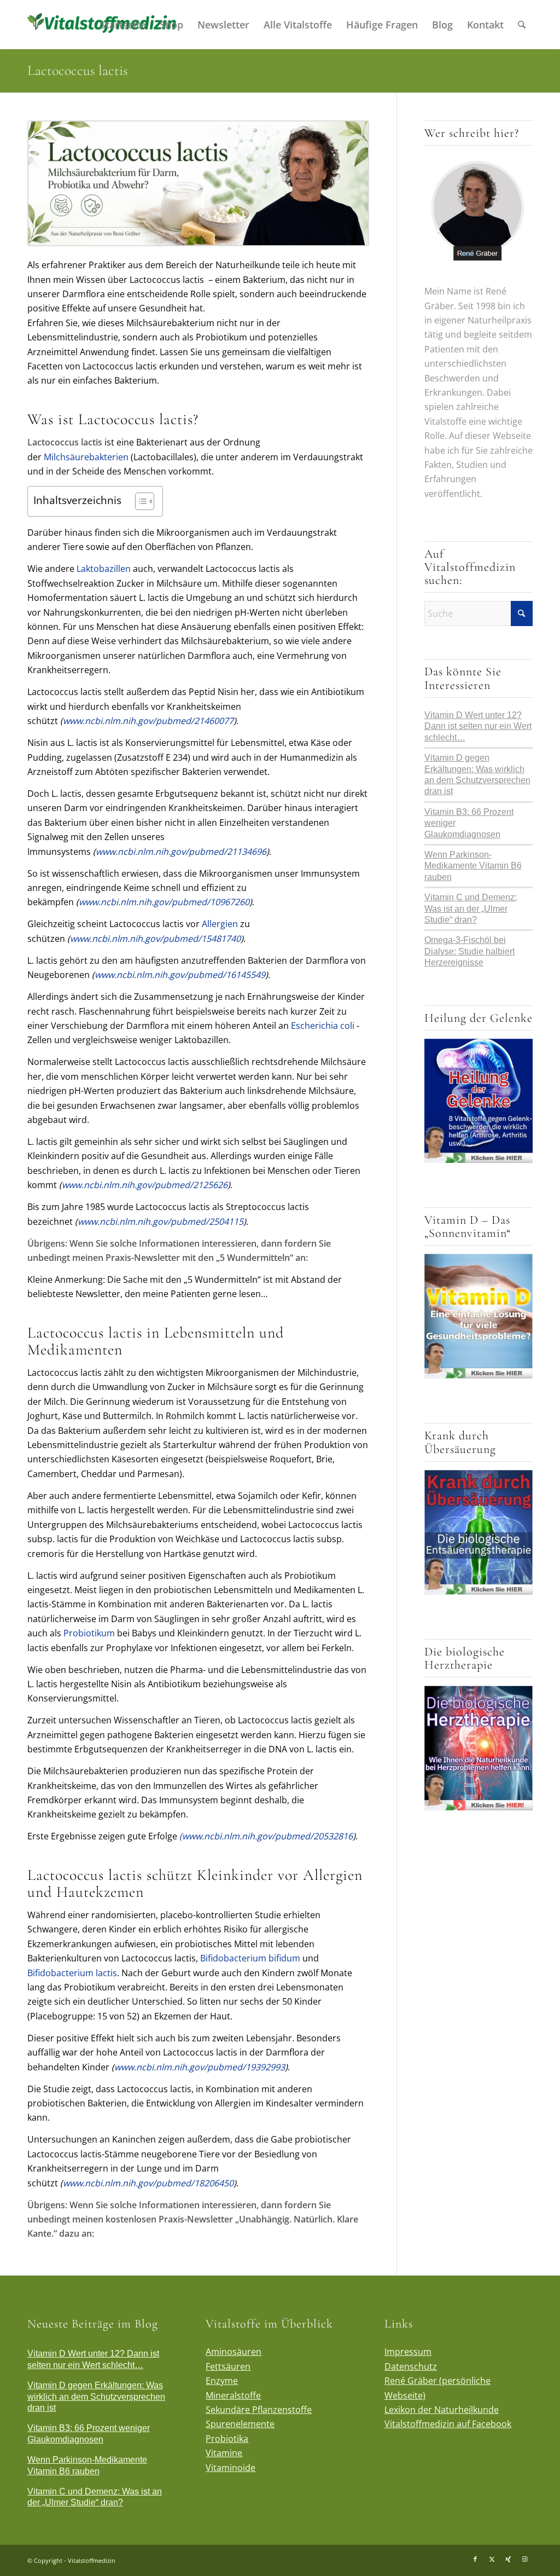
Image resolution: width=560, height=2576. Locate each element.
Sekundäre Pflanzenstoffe (259, 2410)
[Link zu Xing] (508, 2559)
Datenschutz (411, 2366)
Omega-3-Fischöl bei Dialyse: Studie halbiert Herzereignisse (469, 951)
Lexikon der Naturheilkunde (442, 2410)
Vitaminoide (231, 2468)
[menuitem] (123, 25)
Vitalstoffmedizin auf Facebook (448, 2424)
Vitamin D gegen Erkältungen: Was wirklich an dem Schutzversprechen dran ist (96, 2396)
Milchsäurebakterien (87, 457)
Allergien (220, 924)
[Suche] (522, 25)
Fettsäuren (228, 2366)
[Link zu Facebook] (475, 2559)
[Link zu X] (492, 2559)
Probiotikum (89, 1633)
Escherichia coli (323, 1026)
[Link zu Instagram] (524, 2559)
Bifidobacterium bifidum (250, 1958)
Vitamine (224, 2453)
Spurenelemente (240, 2424)
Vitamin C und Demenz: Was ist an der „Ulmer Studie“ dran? (471, 908)
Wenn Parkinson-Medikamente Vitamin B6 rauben (473, 866)
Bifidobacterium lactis (72, 1973)
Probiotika (227, 2439)
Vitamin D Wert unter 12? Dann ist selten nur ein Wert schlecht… (478, 726)
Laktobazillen (104, 569)
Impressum (408, 2352)
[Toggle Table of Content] (139, 501)
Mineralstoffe (233, 2395)
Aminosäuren (234, 2352)
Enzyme (222, 2381)
